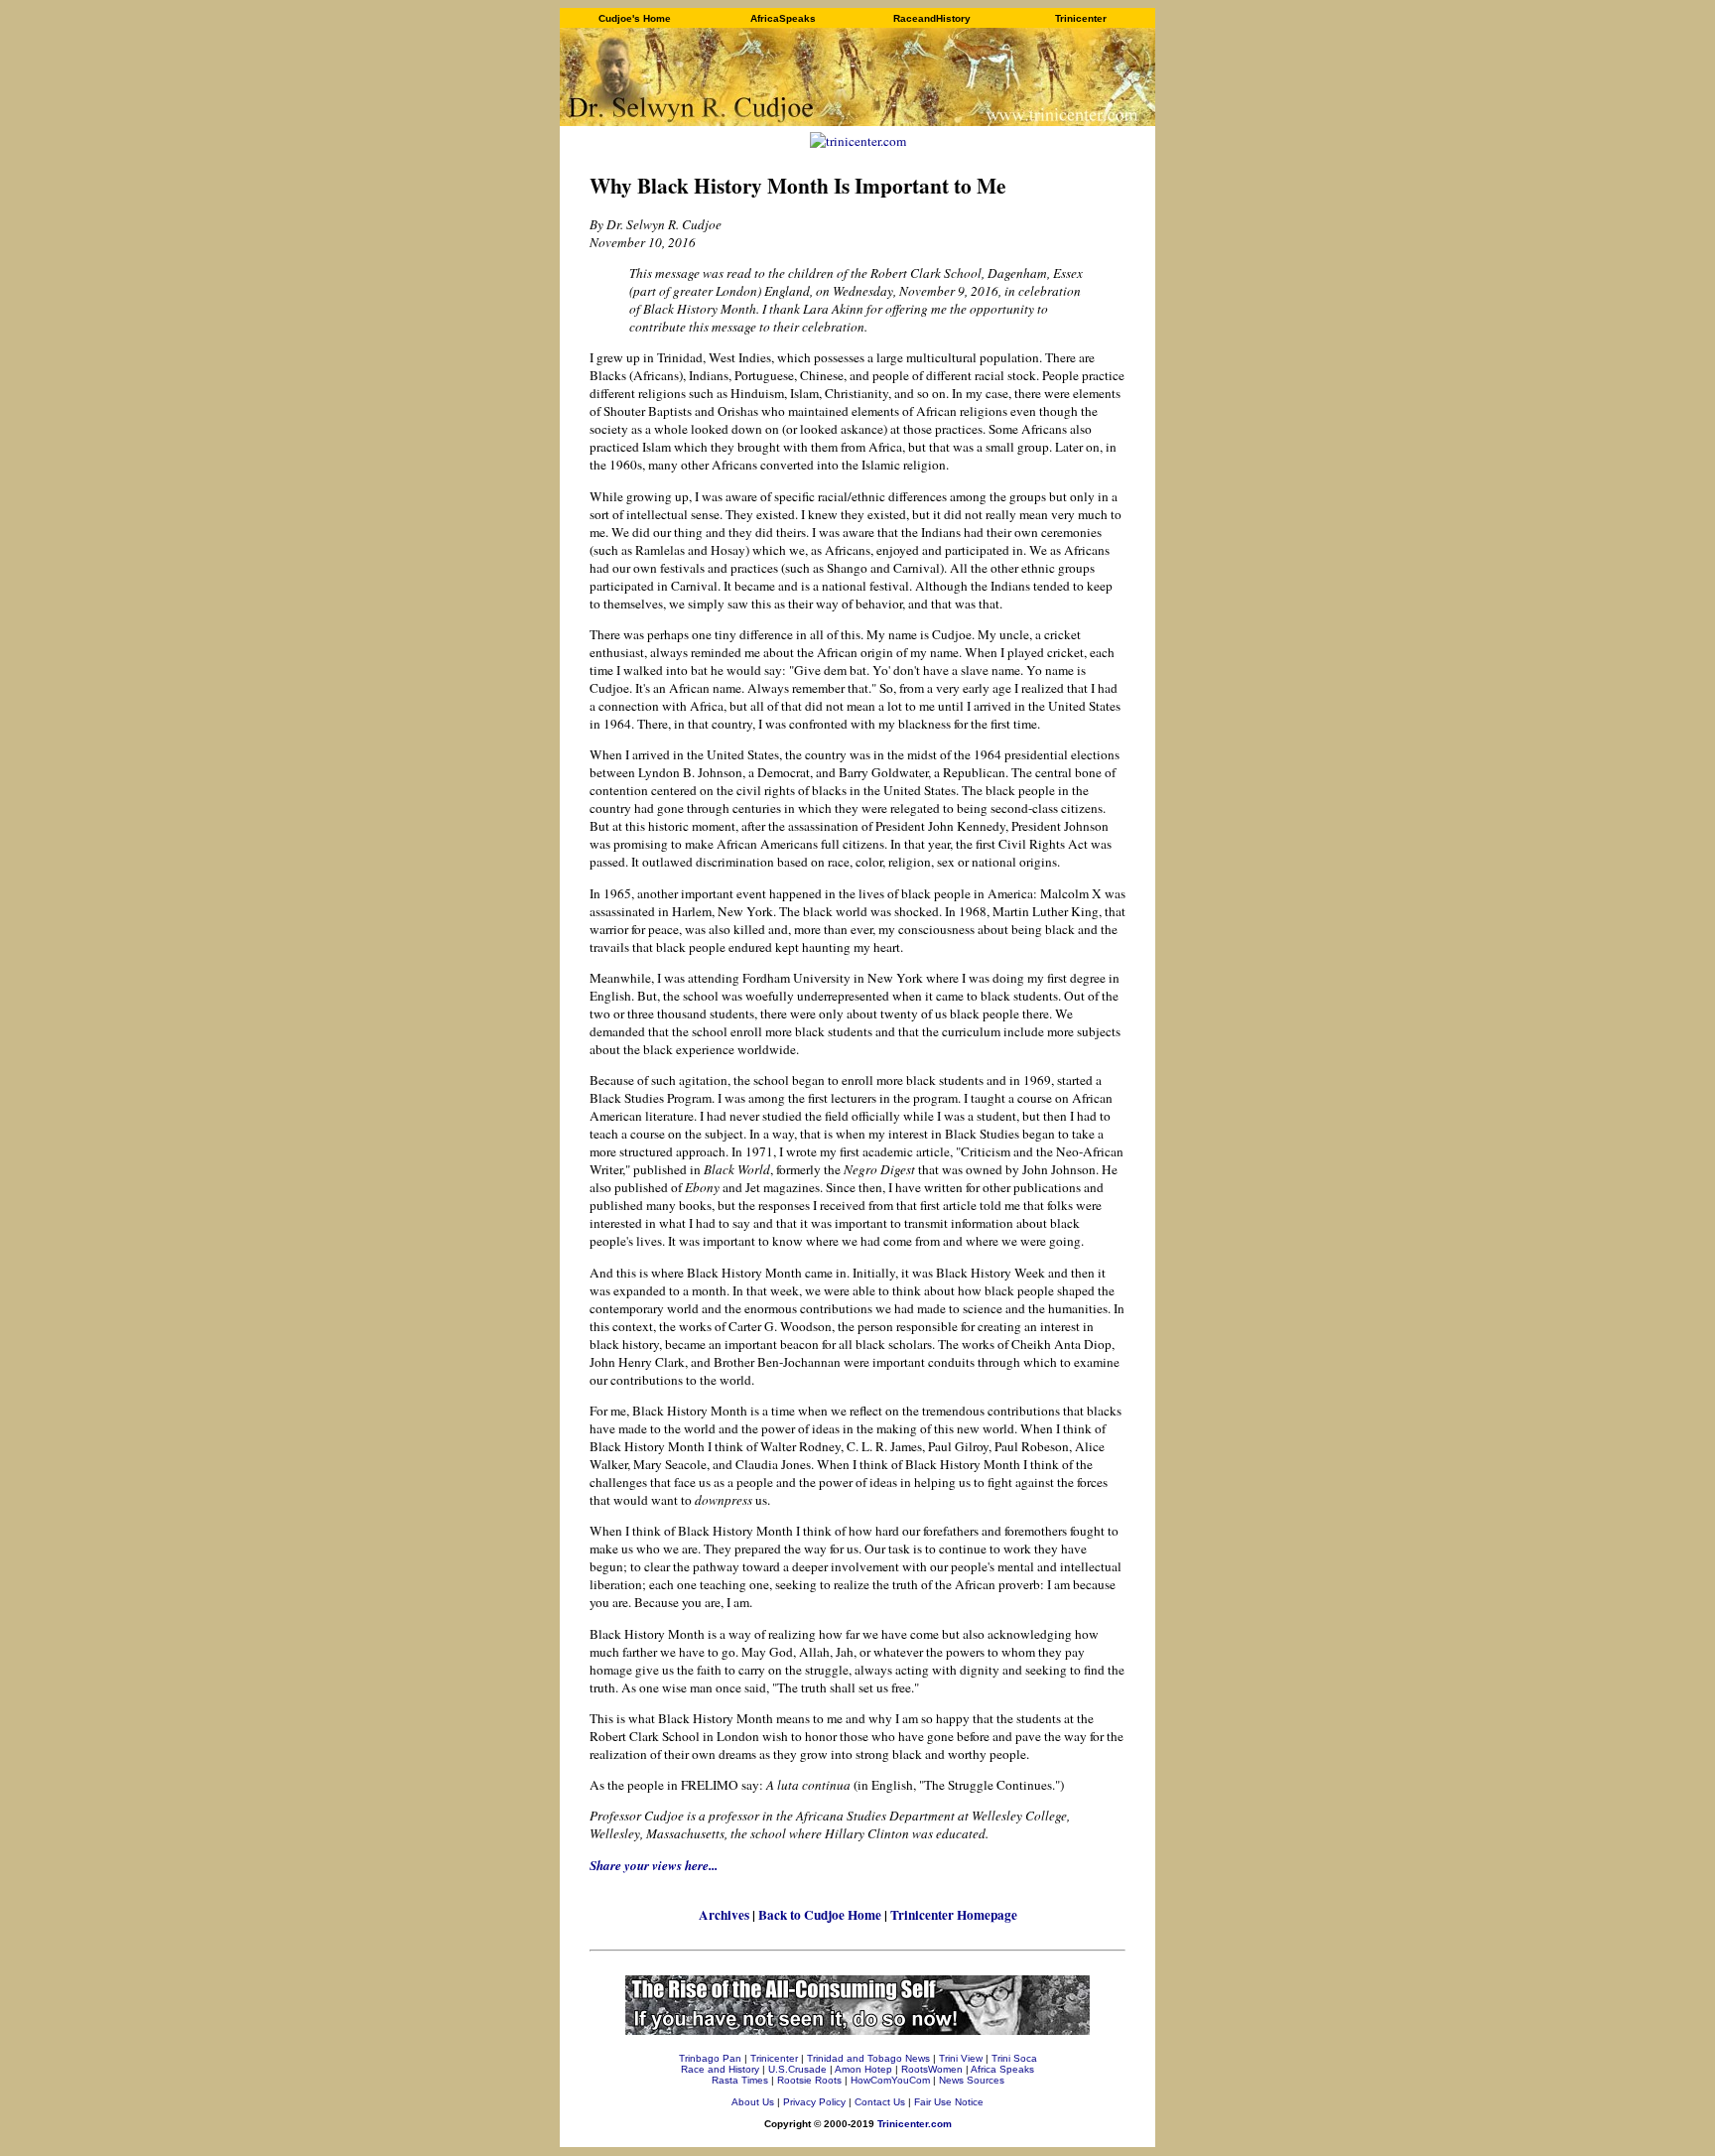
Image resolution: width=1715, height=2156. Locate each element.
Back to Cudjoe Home (820, 1915)
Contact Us (880, 2102)
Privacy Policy (814, 2102)
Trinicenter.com (915, 2124)
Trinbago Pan (710, 2058)
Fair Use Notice (949, 2102)
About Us (753, 2102)
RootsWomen (932, 2069)
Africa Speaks (1002, 2069)
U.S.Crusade (797, 2069)
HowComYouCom (890, 2080)
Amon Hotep (863, 2069)
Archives (724, 1915)
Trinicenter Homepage (954, 1915)
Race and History (720, 2069)
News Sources (972, 2080)
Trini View (961, 2058)
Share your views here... (654, 1865)
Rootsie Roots (809, 2080)
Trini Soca (1014, 2058)
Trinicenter (774, 2058)
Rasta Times (740, 2080)
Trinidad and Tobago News (868, 2058)
